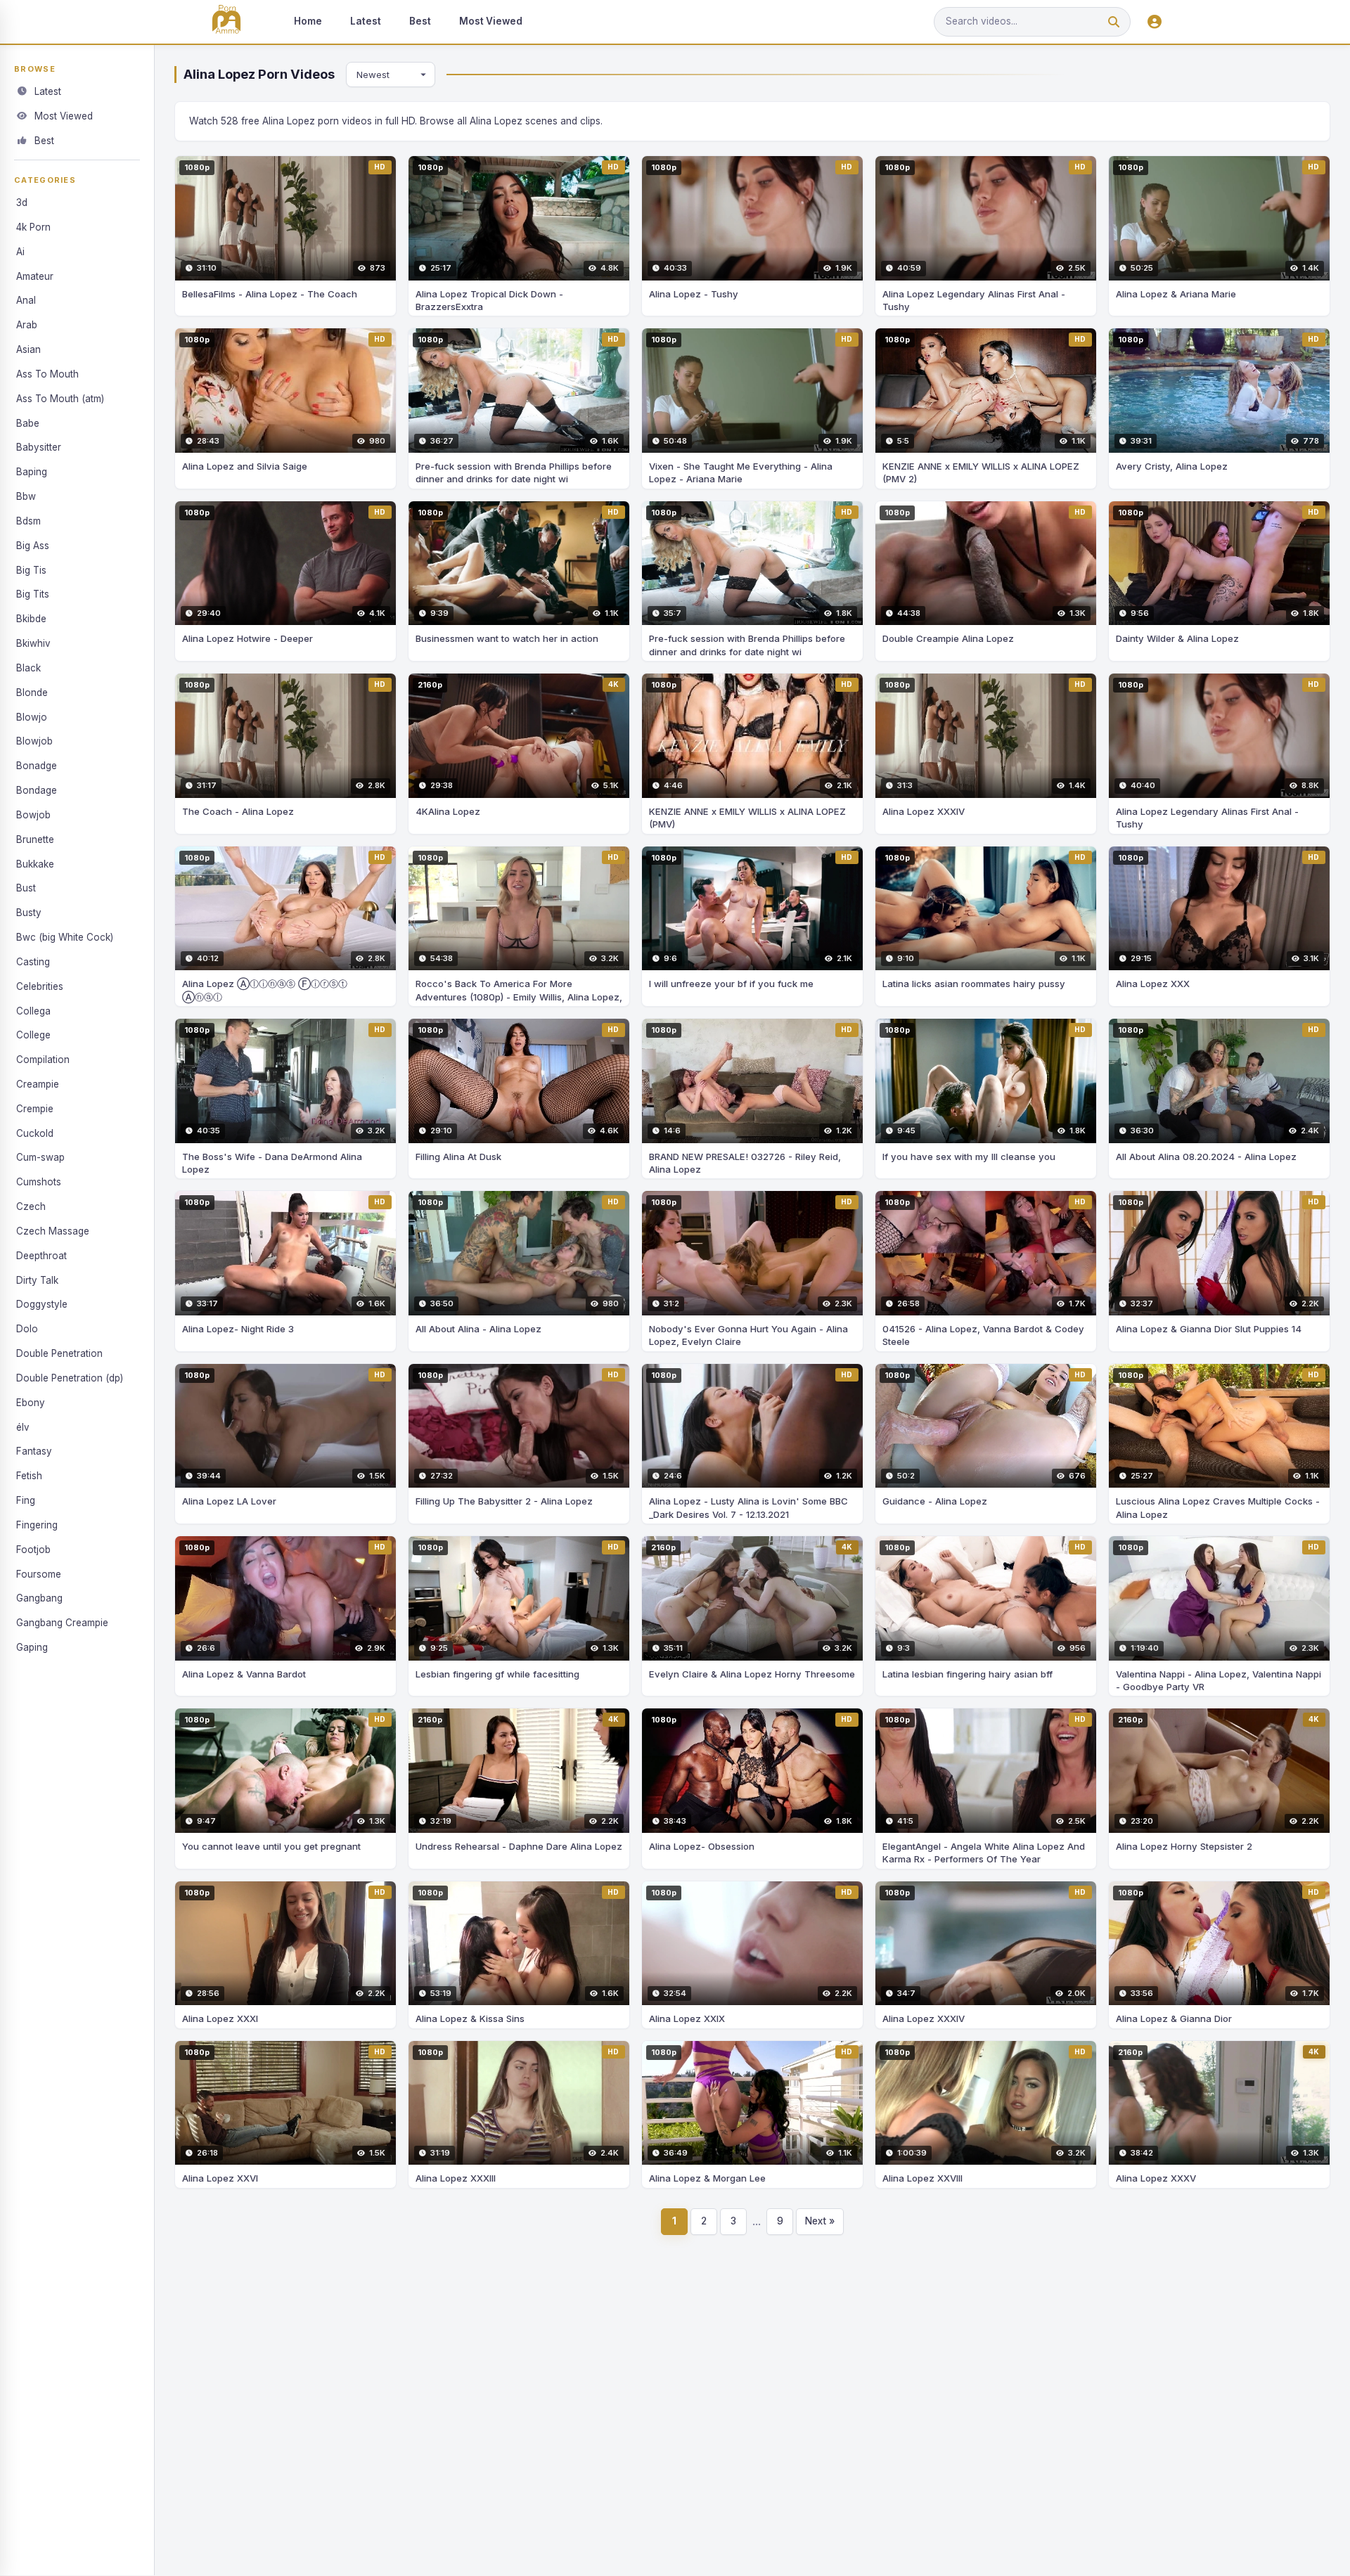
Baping (32, 472)
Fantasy (34, 1451)
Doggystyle (42, 1304)
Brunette (35, 839)
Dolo (27, 1329)
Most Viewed (491, 21)
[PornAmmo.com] (226, 22)
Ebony (31, 1403)
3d (22, 202)
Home (308, 21)
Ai (20, 252)
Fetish (29, 1476)
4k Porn (33, 227)
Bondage (37, 790)
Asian (28, 349)
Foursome (39, 1574)
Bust (26, 888)
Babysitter (39, 447)
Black (28, 668)
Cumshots (39, 1182)
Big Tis (31, 570)
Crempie (35, 1109)
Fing (26, 1500)
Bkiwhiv (33, 643)
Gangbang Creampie (62, 1623)
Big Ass (33, 546)
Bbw (26, 496)
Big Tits (33, 594)
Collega (33, 1011)
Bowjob (33, 815)
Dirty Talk (37, 1280)
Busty (29, 913)
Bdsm (28, 521)
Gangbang (39, 1598)
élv (23, 1427)
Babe (28, 423)
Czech (31, 1206)
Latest (366, 21)
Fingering (37, 1525)
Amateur (35, 276)
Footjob (33, 1550)
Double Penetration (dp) (70, 1378)
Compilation (43, 1060)
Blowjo (32, 717)
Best (420, 21)
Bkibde (31, 619)
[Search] (1114, 22)
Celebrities (40, 986)
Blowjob (34, 741)
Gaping (32, 1647)
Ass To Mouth (47, 374)
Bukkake (35, 864)
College (33, 1035)
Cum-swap (40, 1157)
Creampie (38, 1084)
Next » (820, 2221)
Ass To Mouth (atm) (60, 399)
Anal (26, 300)
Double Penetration (59, 1353)
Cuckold (35, 1133)
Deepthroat (41, 1256)
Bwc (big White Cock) (65, 937)
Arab (27, 325)
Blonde (32, 693)
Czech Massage (53, 1231)
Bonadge (37, 766)
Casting (33, 962)
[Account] (1155, 22)
